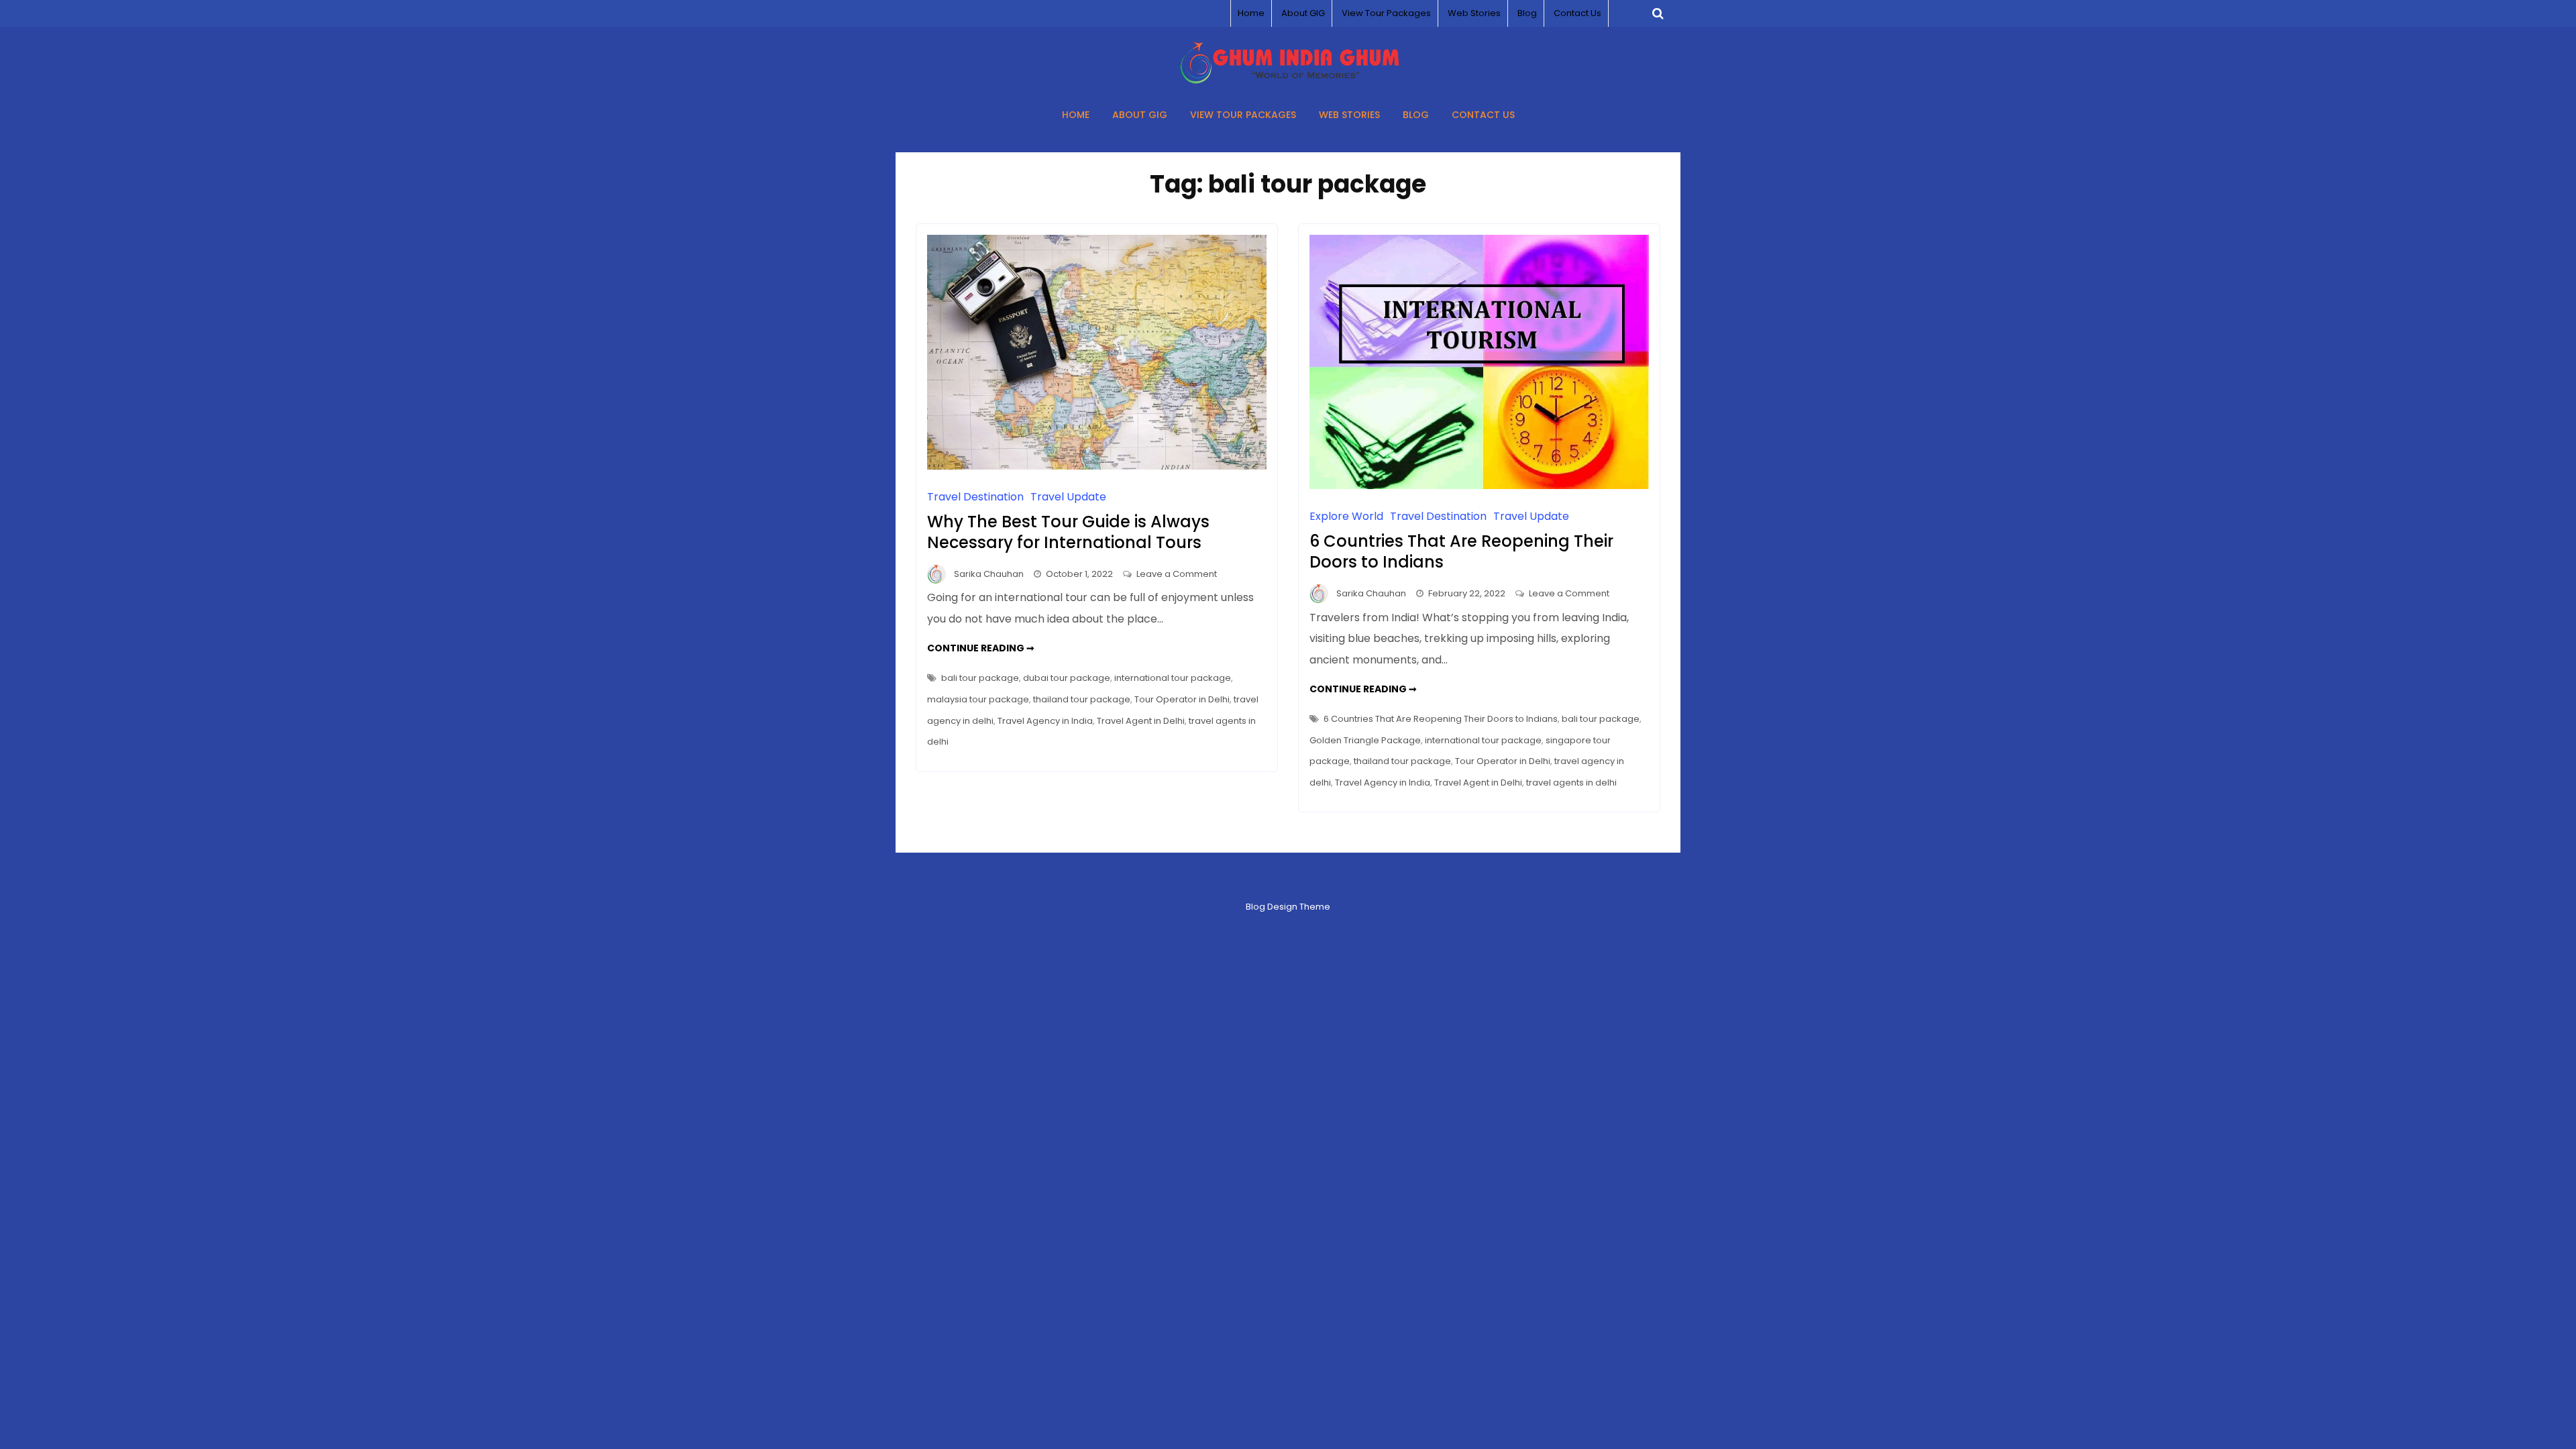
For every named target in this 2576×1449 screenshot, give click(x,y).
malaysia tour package (978, 699)
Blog (1527, 13)
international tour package (1173, 678)
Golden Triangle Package (1365, 740)
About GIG (1303, 13)
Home (1251, 13)
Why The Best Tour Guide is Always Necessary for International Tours (1068, 532)
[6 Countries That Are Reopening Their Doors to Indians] (1479, 485)
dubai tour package (1067, 678)
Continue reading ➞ (981, 648)
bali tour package (980, 678)
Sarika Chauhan (989, 574)
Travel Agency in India (1045, 721)
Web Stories (1474, 13)
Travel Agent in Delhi (1141, 721)
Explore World (1346, 516)
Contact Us (1577, 13)
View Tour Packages (1386, 13)
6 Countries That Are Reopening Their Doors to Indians (1461, 551)
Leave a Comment (1177, 574)
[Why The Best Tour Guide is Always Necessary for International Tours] (1097, 466)
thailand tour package (1082, 699)
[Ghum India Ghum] (1288, 80)
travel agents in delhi (1571, 783)
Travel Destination (975, 497)
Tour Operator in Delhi (1182, 699)
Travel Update (1068, 497)
